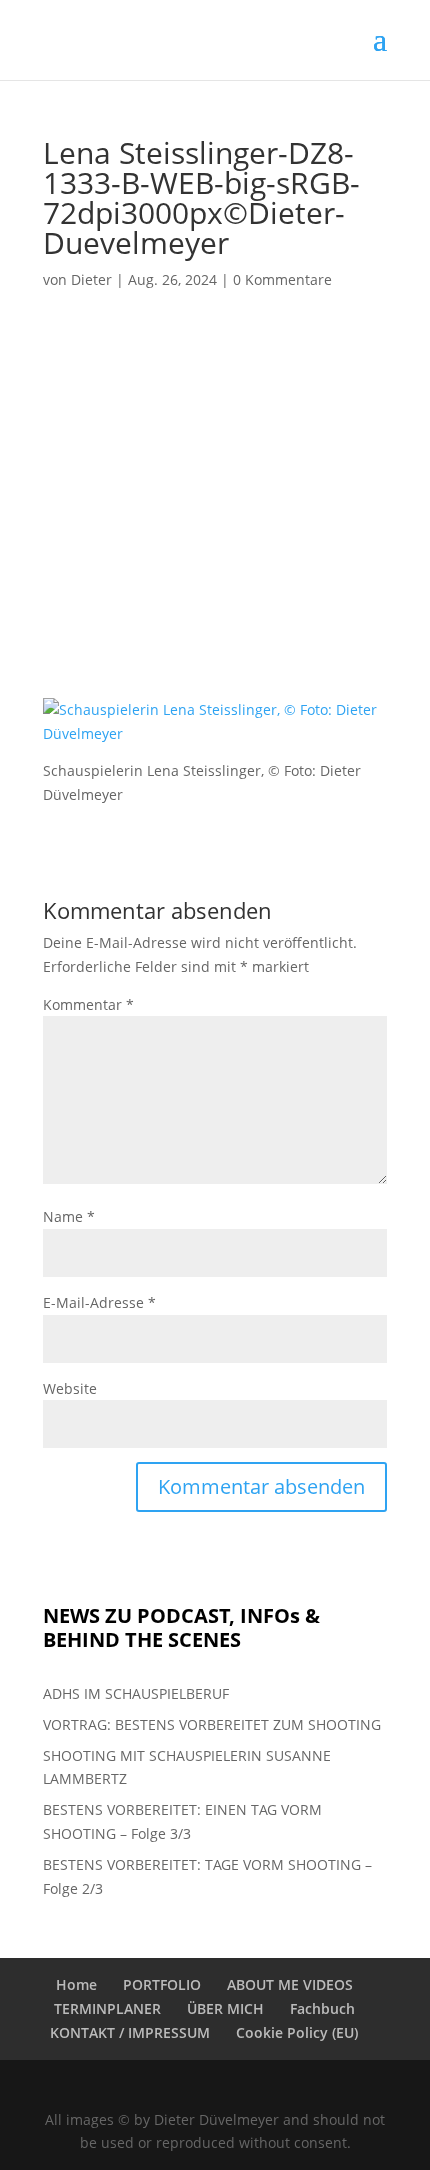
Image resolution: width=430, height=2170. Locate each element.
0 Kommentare (282, 279)
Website (70, 1388)
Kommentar (88, 1004)
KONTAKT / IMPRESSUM (130, 2032)
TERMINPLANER (107, 2008)
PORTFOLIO (162, 1984)
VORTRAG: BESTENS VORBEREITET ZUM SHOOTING (212, 1724)
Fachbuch (322, 2008)
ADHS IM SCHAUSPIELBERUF (136, 1693)
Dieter (91, 279)
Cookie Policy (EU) (297, 2032)
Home (76, 1984)
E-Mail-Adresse (99, 1302)
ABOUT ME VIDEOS (290, 1984)
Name (69, 1216)
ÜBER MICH (225, 2008)
